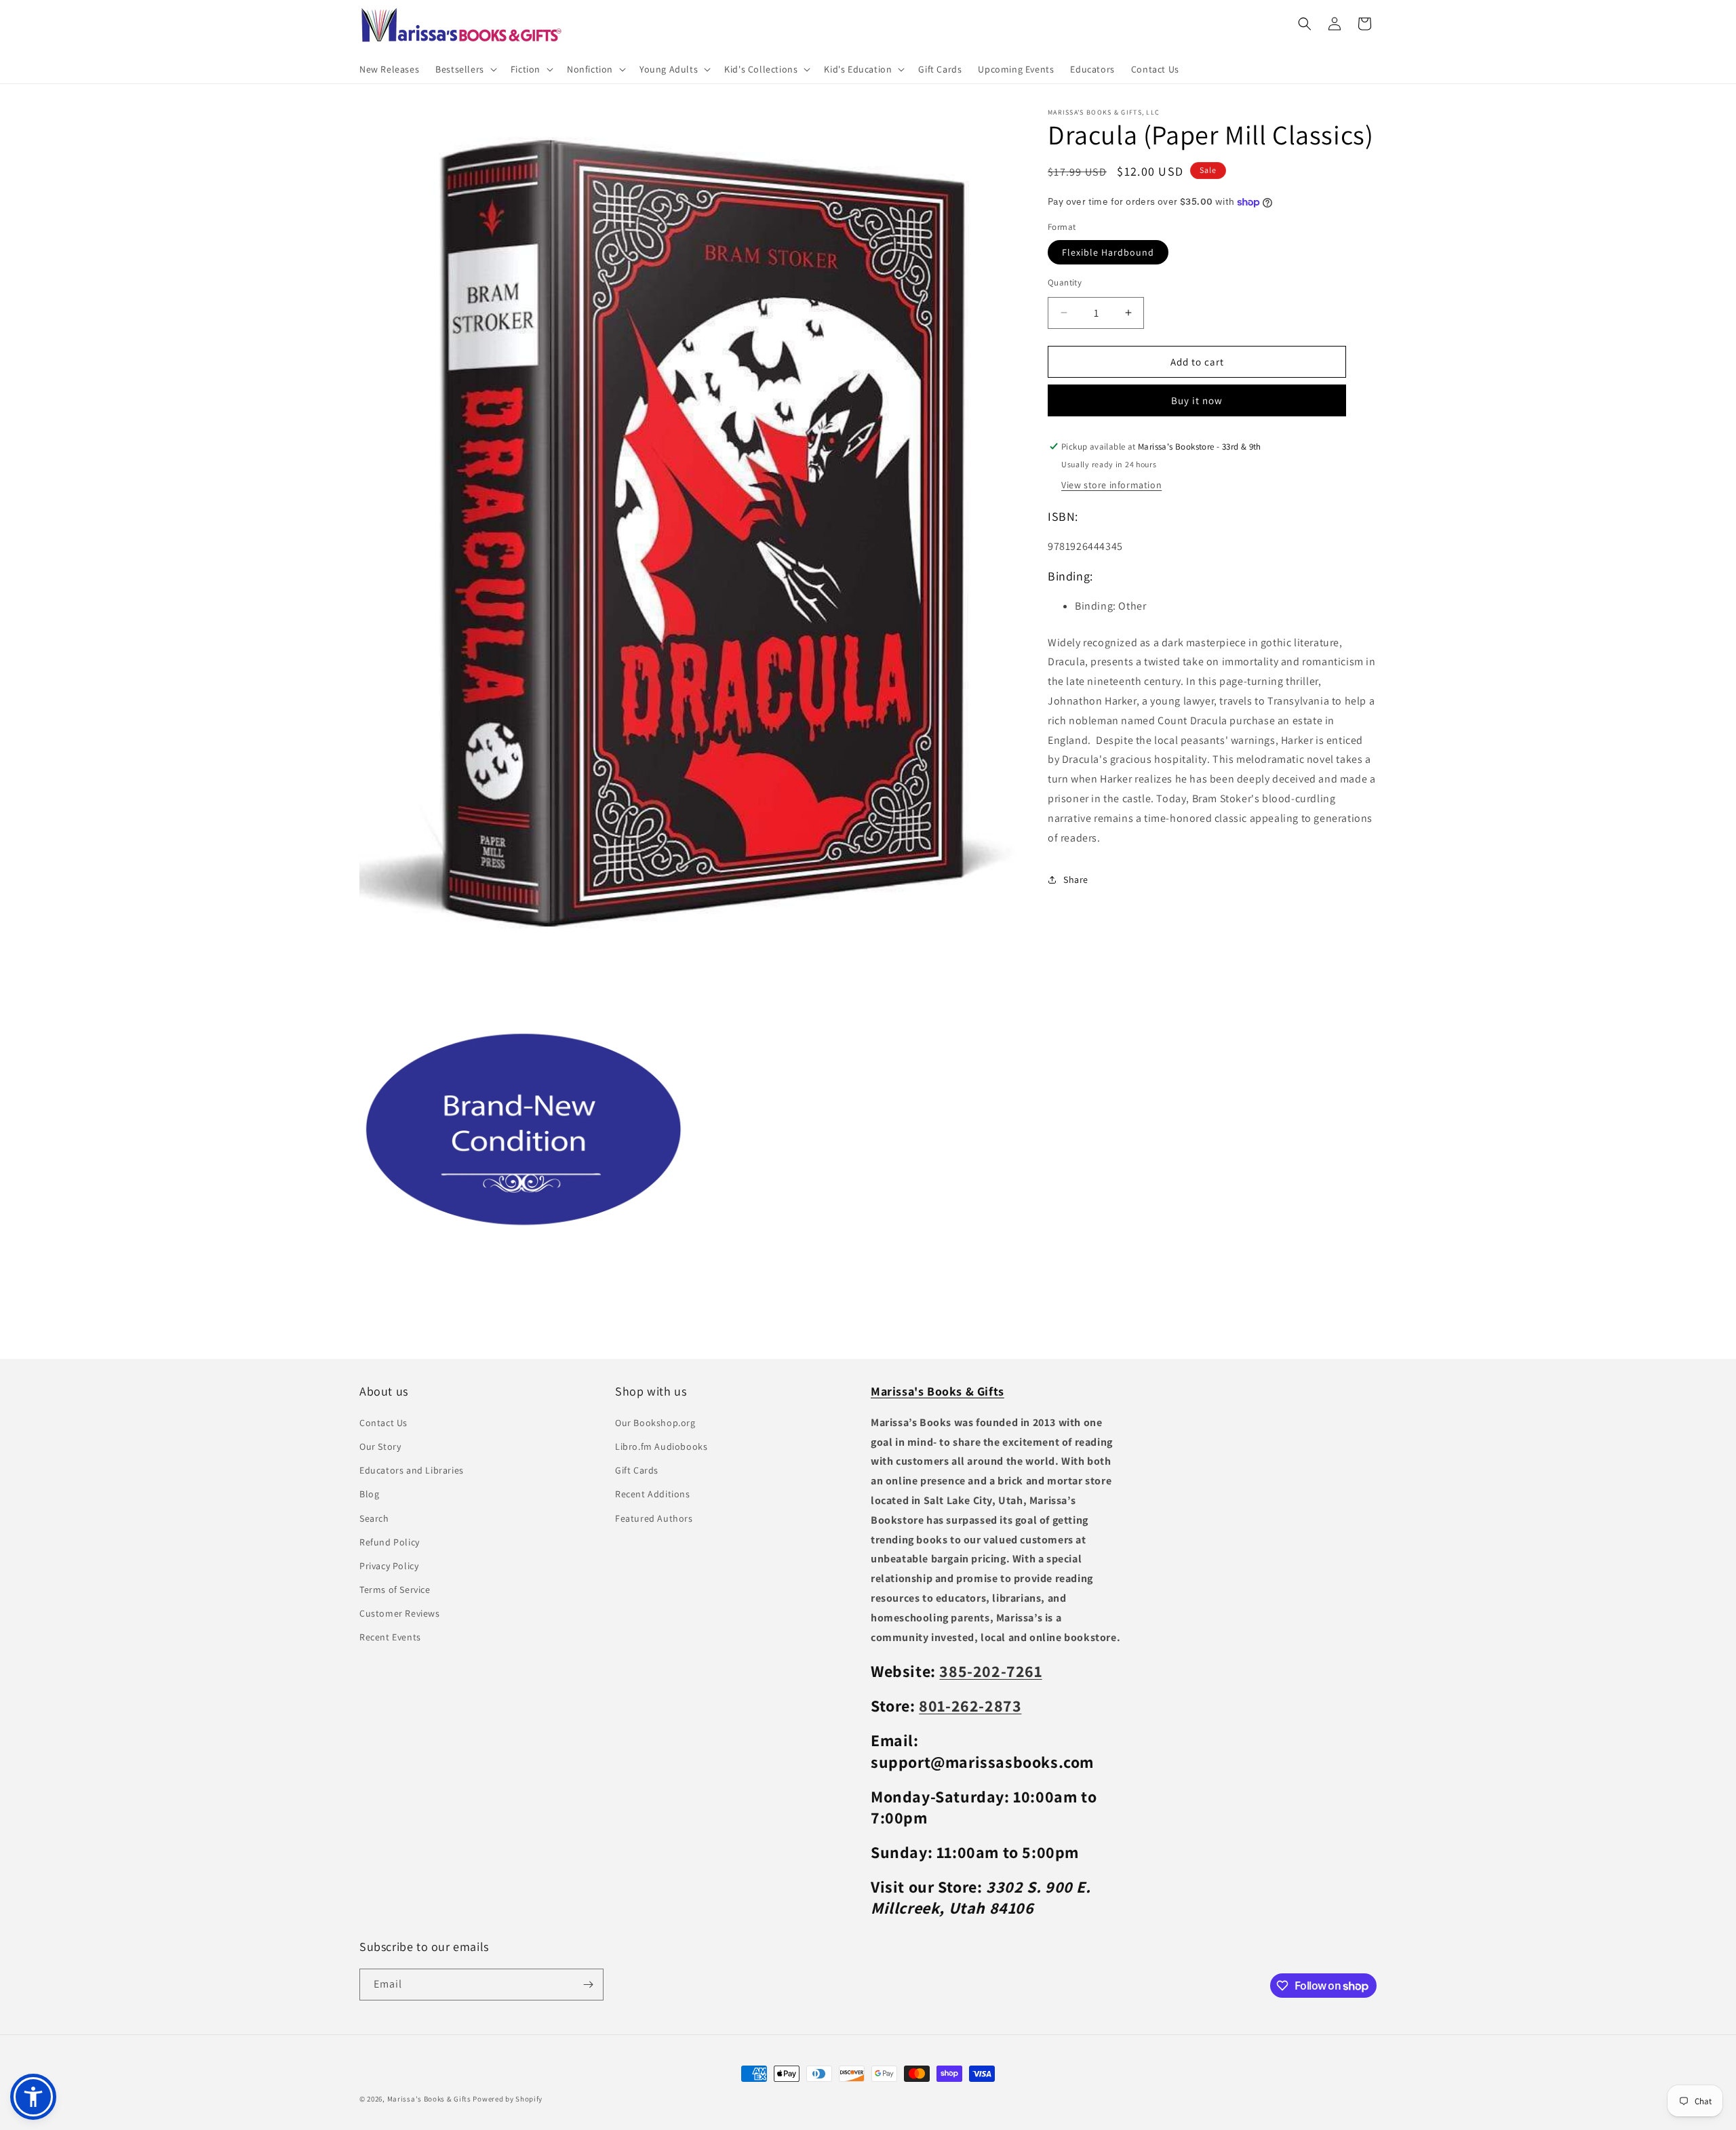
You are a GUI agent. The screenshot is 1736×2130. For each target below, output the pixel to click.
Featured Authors (654, 1518)
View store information (1111, 485)
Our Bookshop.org (655, 1423)
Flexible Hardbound (1108, 252)
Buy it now (1197, 400)
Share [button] (1076, 879)
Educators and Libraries (412, 1470)
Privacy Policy (389, 1566)
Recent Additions (653, 1494)
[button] (465, 69)
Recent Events (390, 1637)
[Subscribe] (588, 1985)
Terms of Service (395, 1590)
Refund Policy (390, 1542)
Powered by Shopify (508, 2099)
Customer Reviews (400, 1613)
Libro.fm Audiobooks (661, 1446)
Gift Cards (637, 1470)
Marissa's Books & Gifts (429, 2099)
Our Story (380, 1446)
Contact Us (383, 1423)
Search (374, 1518)
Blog (369, 1494)
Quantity (1065, 282)
